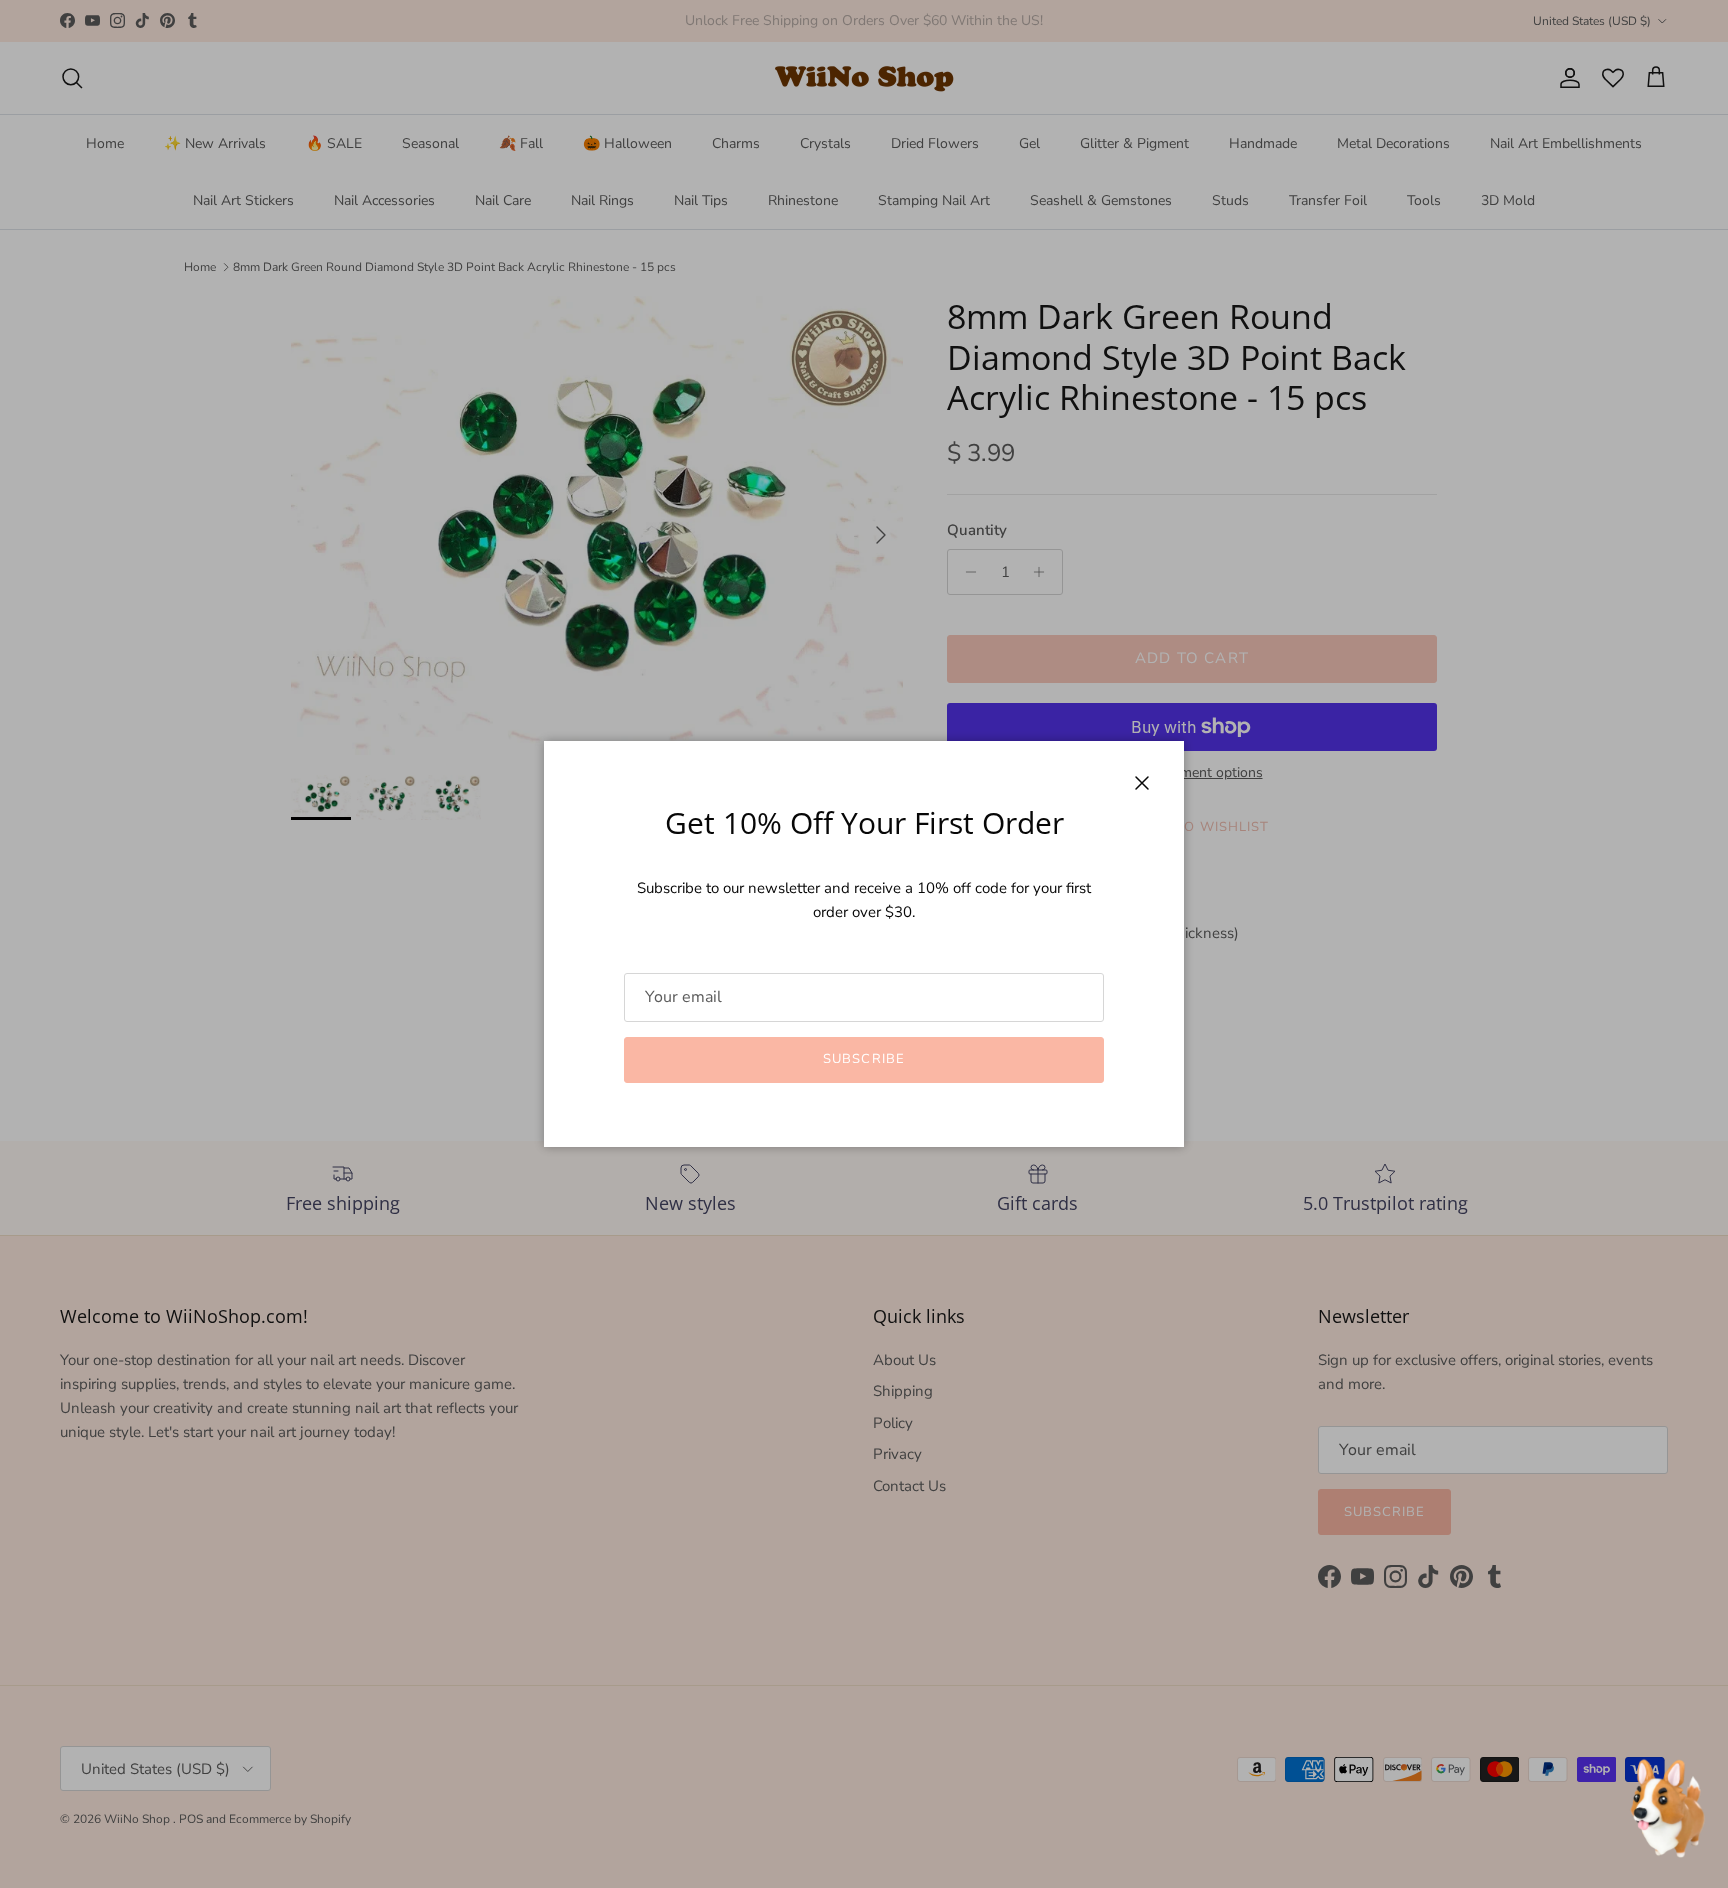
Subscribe (863, 1059)
